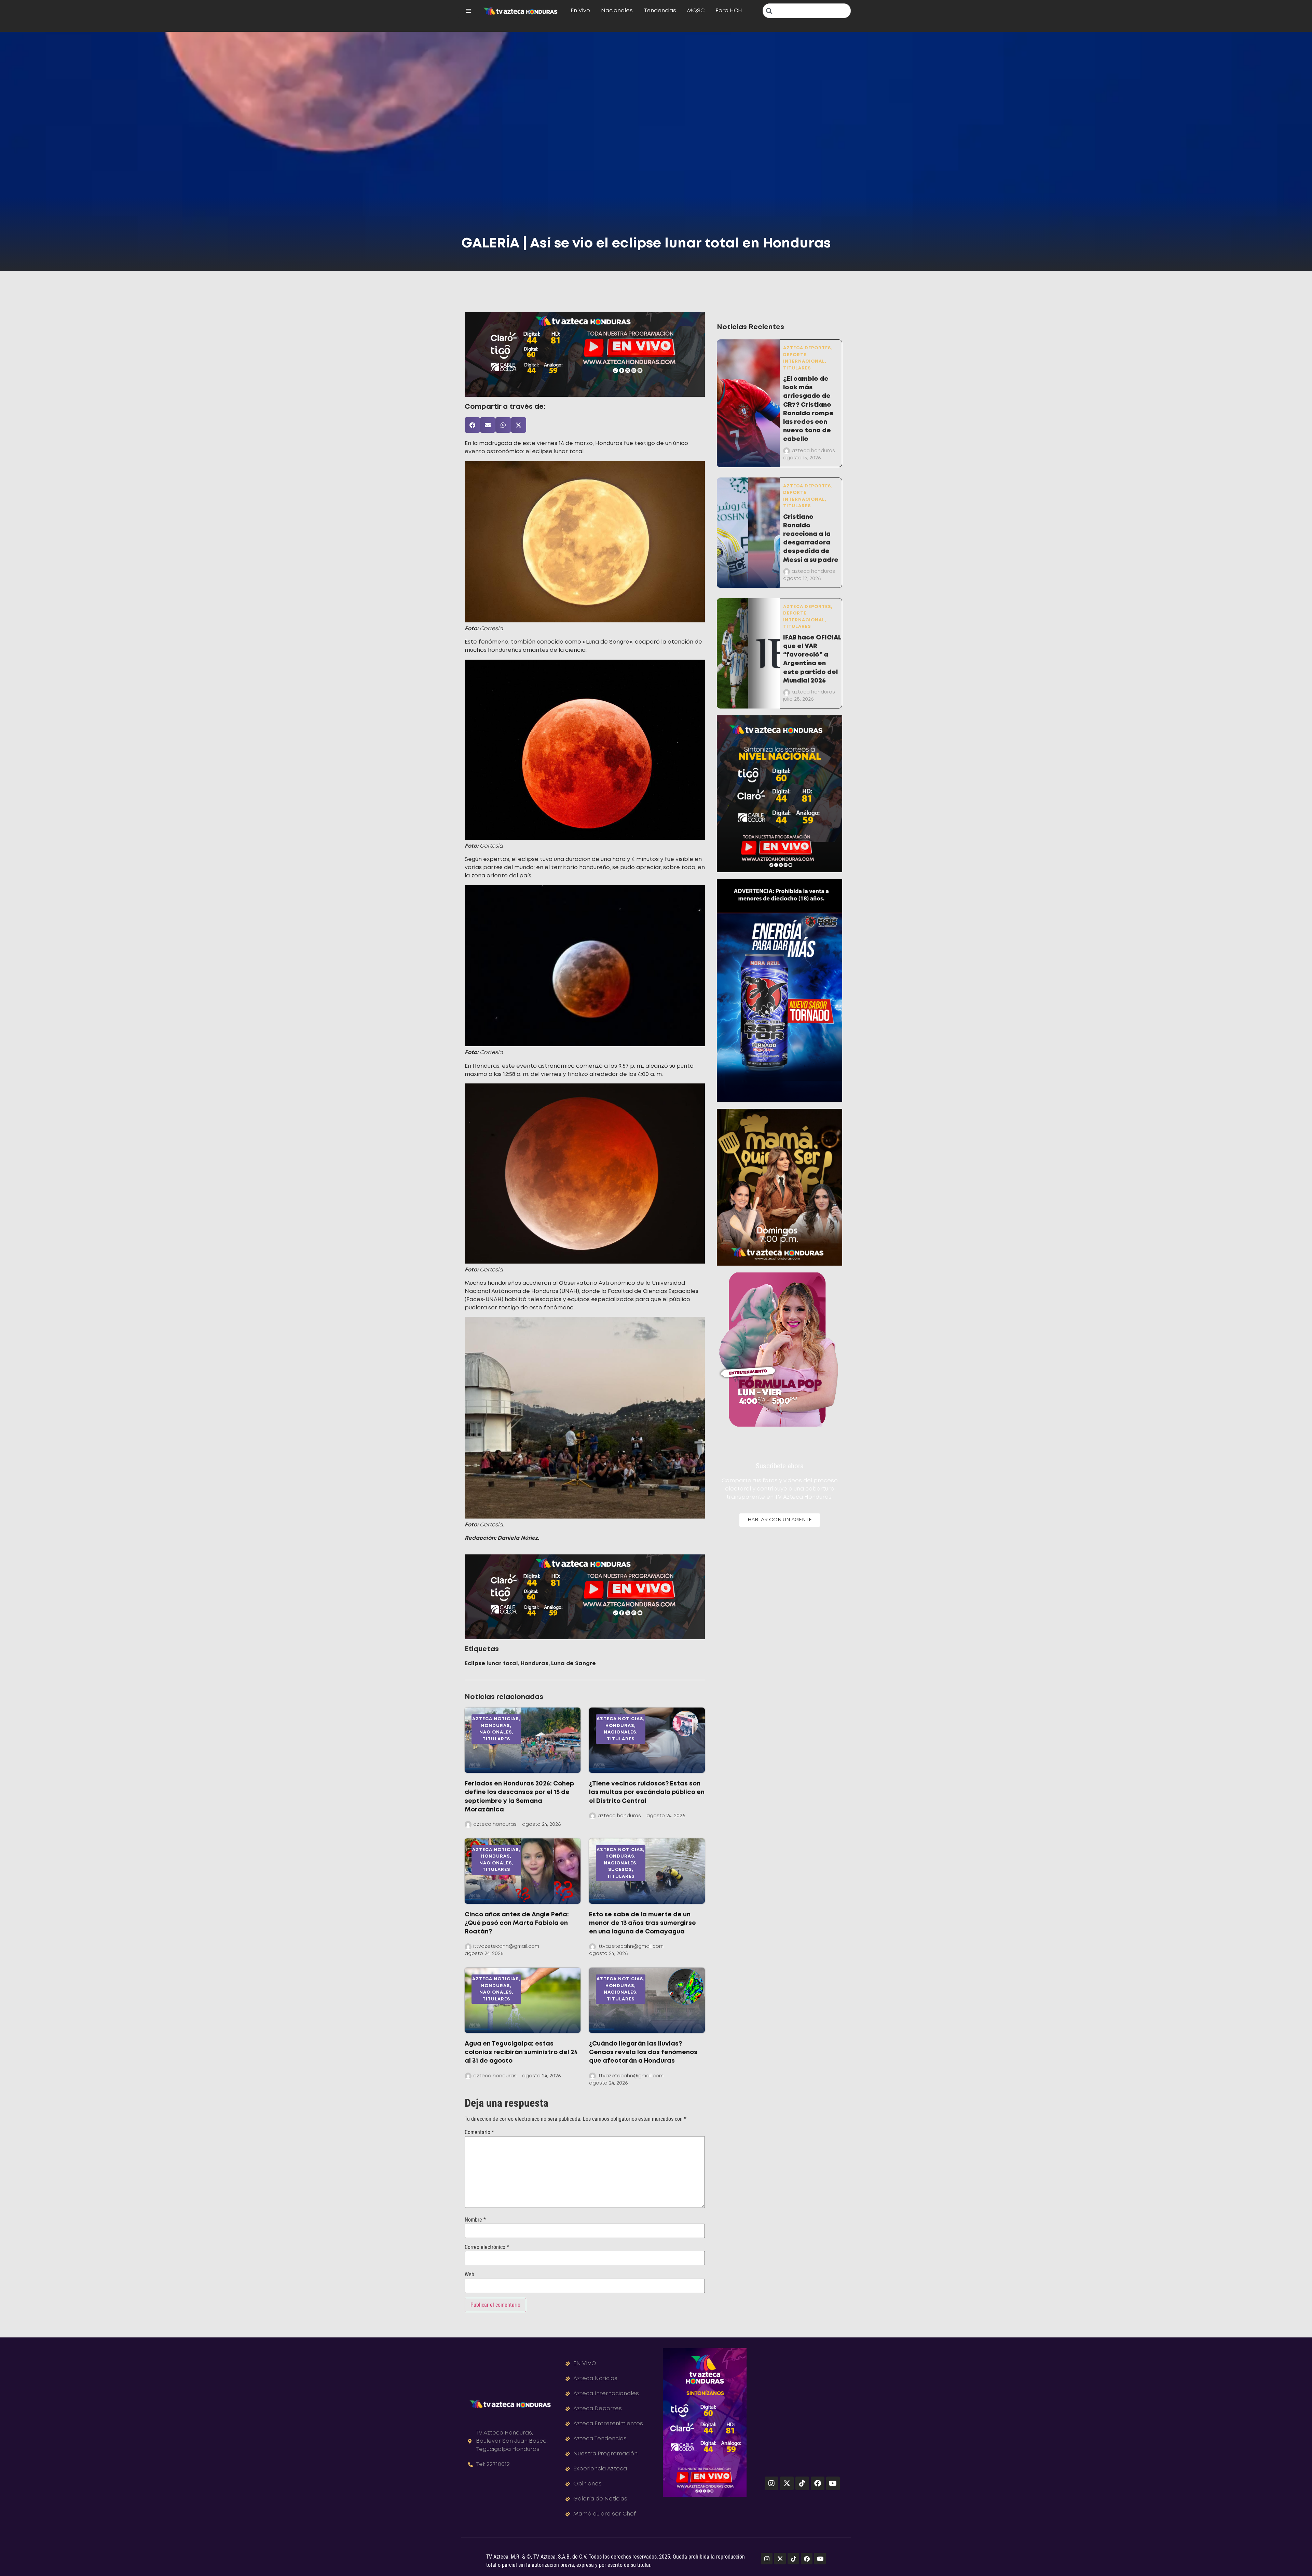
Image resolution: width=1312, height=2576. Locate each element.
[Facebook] (818, 2483)
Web (469, 2275)
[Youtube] (833, 2483)
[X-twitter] (787, 2483)
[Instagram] (771, 2483)
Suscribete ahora (780, 1466)
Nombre (475, 2220)
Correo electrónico (487, 2247)
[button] (472, 425)
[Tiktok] (802, 2483)
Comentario (479, 2132)
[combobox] (807, 11)
